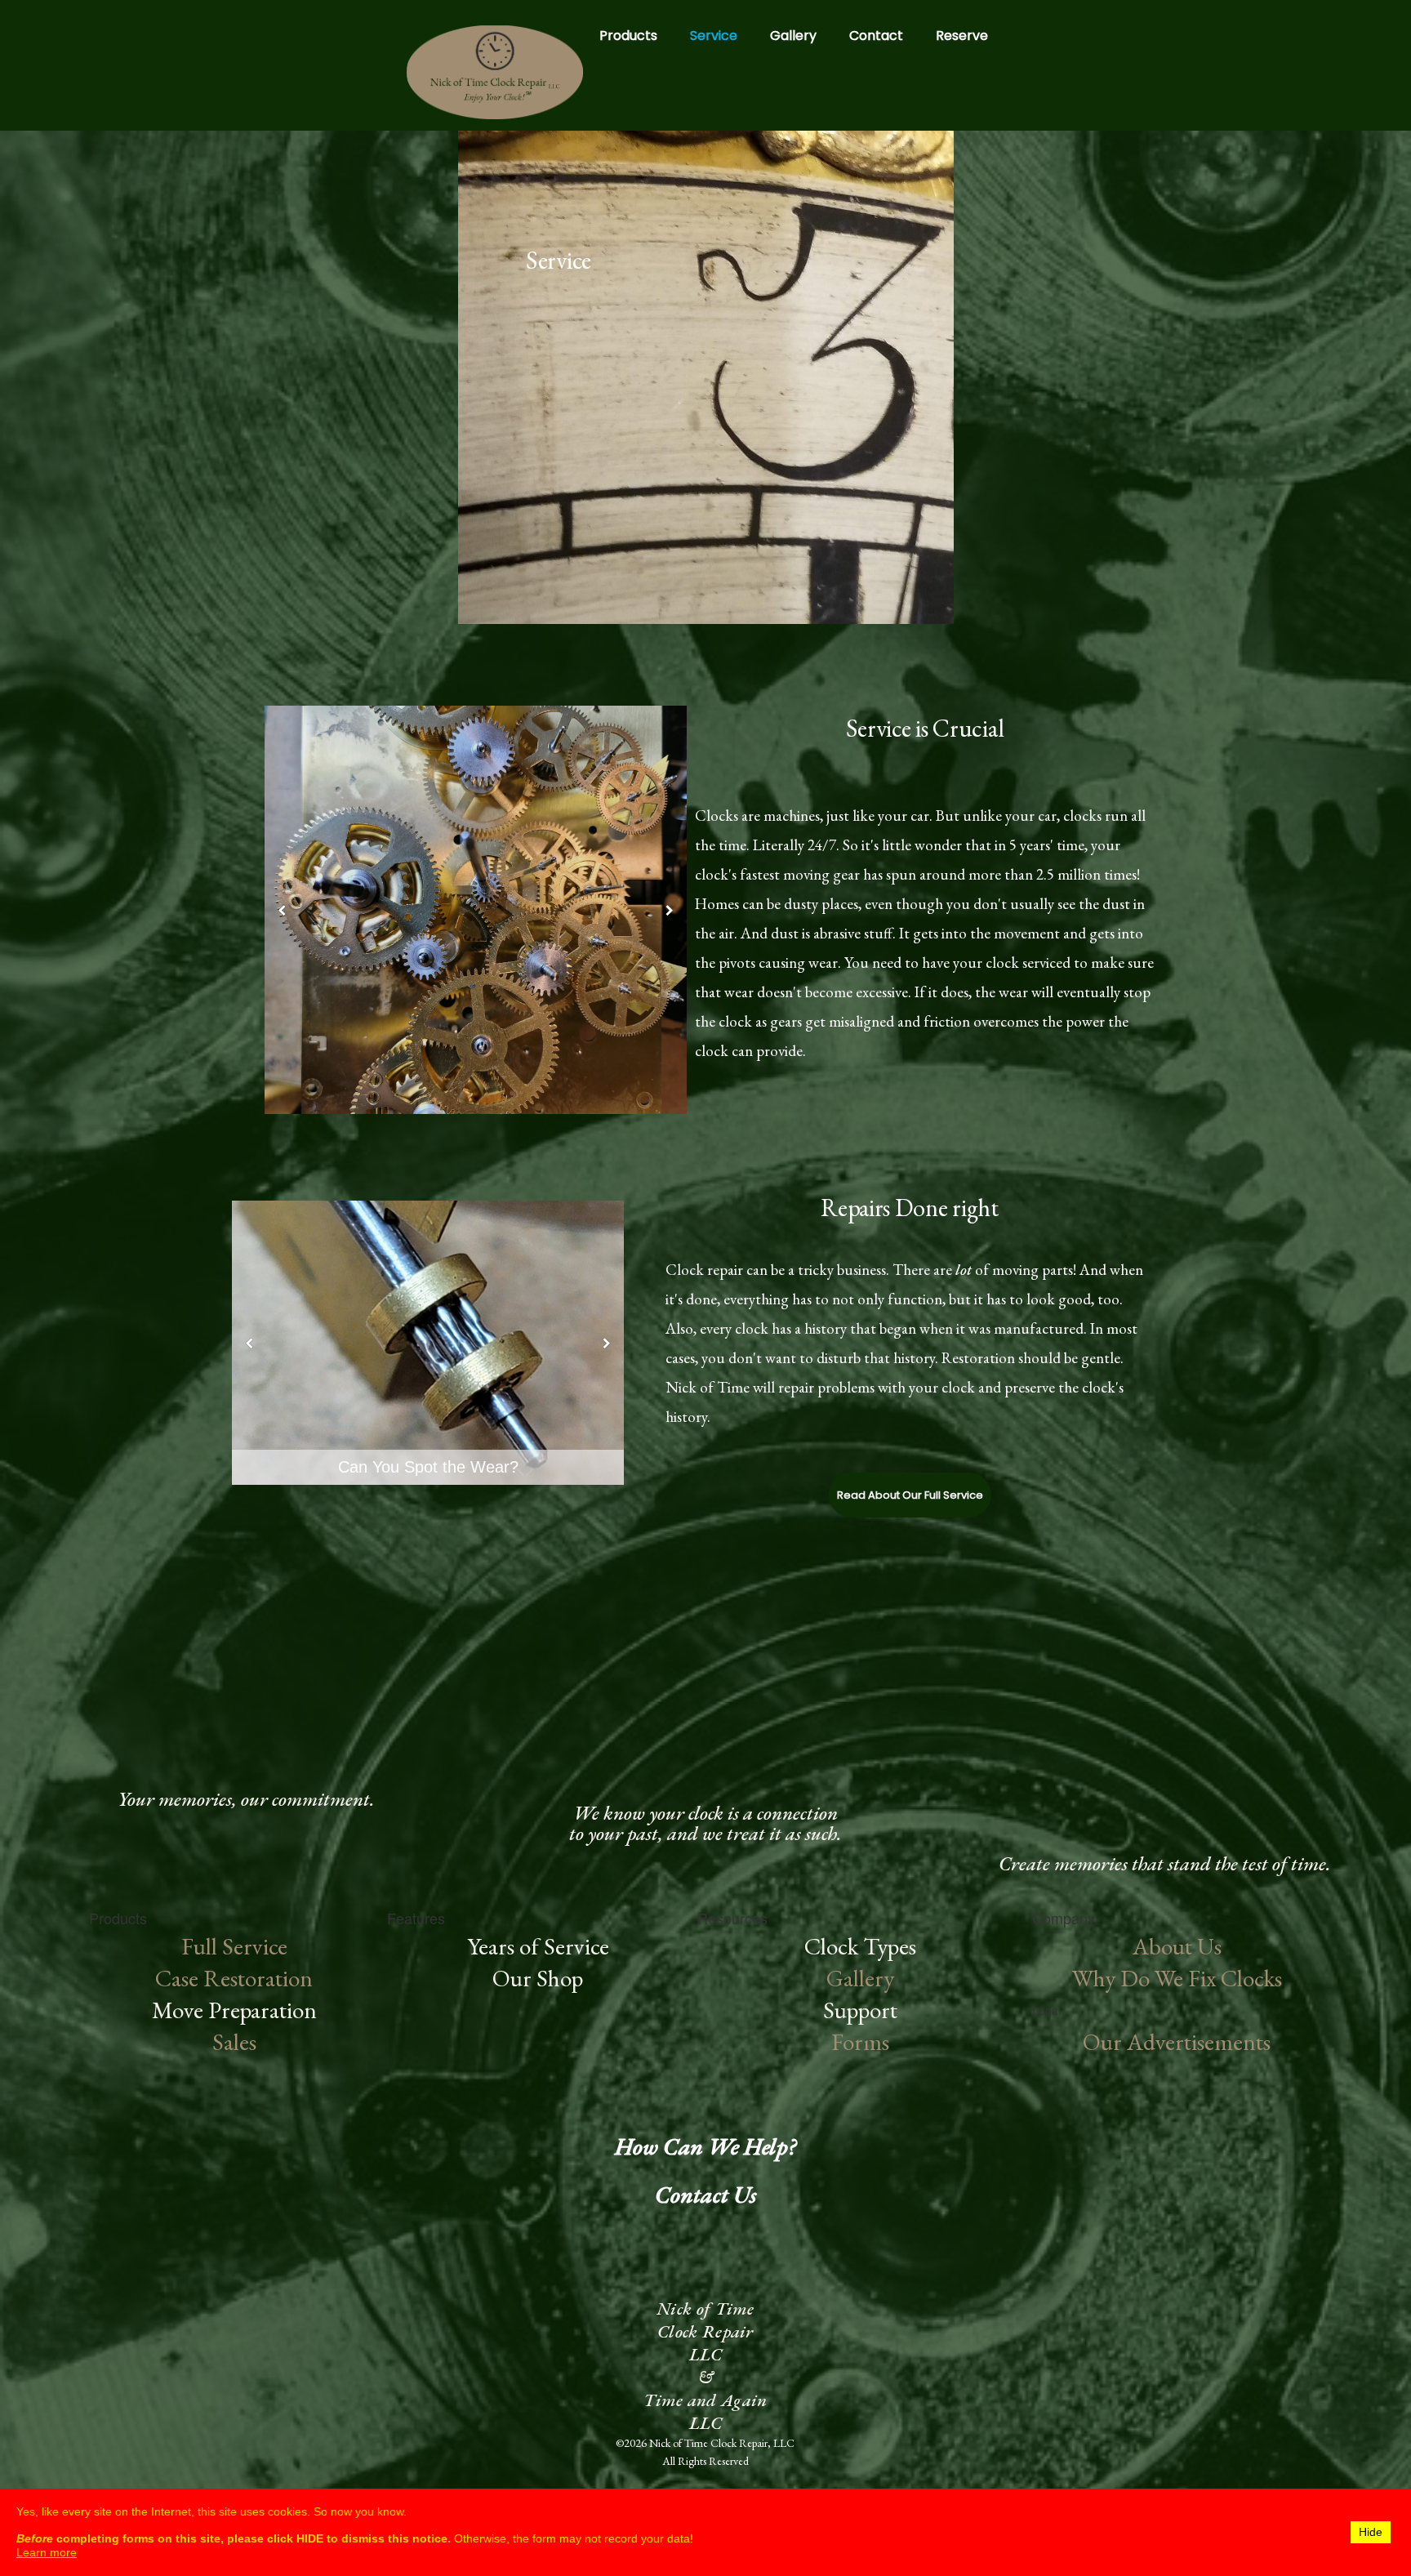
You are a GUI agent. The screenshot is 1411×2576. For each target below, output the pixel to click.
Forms (860, 2042)
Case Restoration (234, 1978)
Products (628, 36)
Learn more (47, 2552)
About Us (1177, 1946)
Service (714, 36)
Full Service (234, 1946)
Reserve (962, 36)
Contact (876, 36)
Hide (1371, 2532)
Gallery (793, 36)
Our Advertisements (1177, 2042)
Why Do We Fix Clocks (1177, 1978)
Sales (234, 2042)
